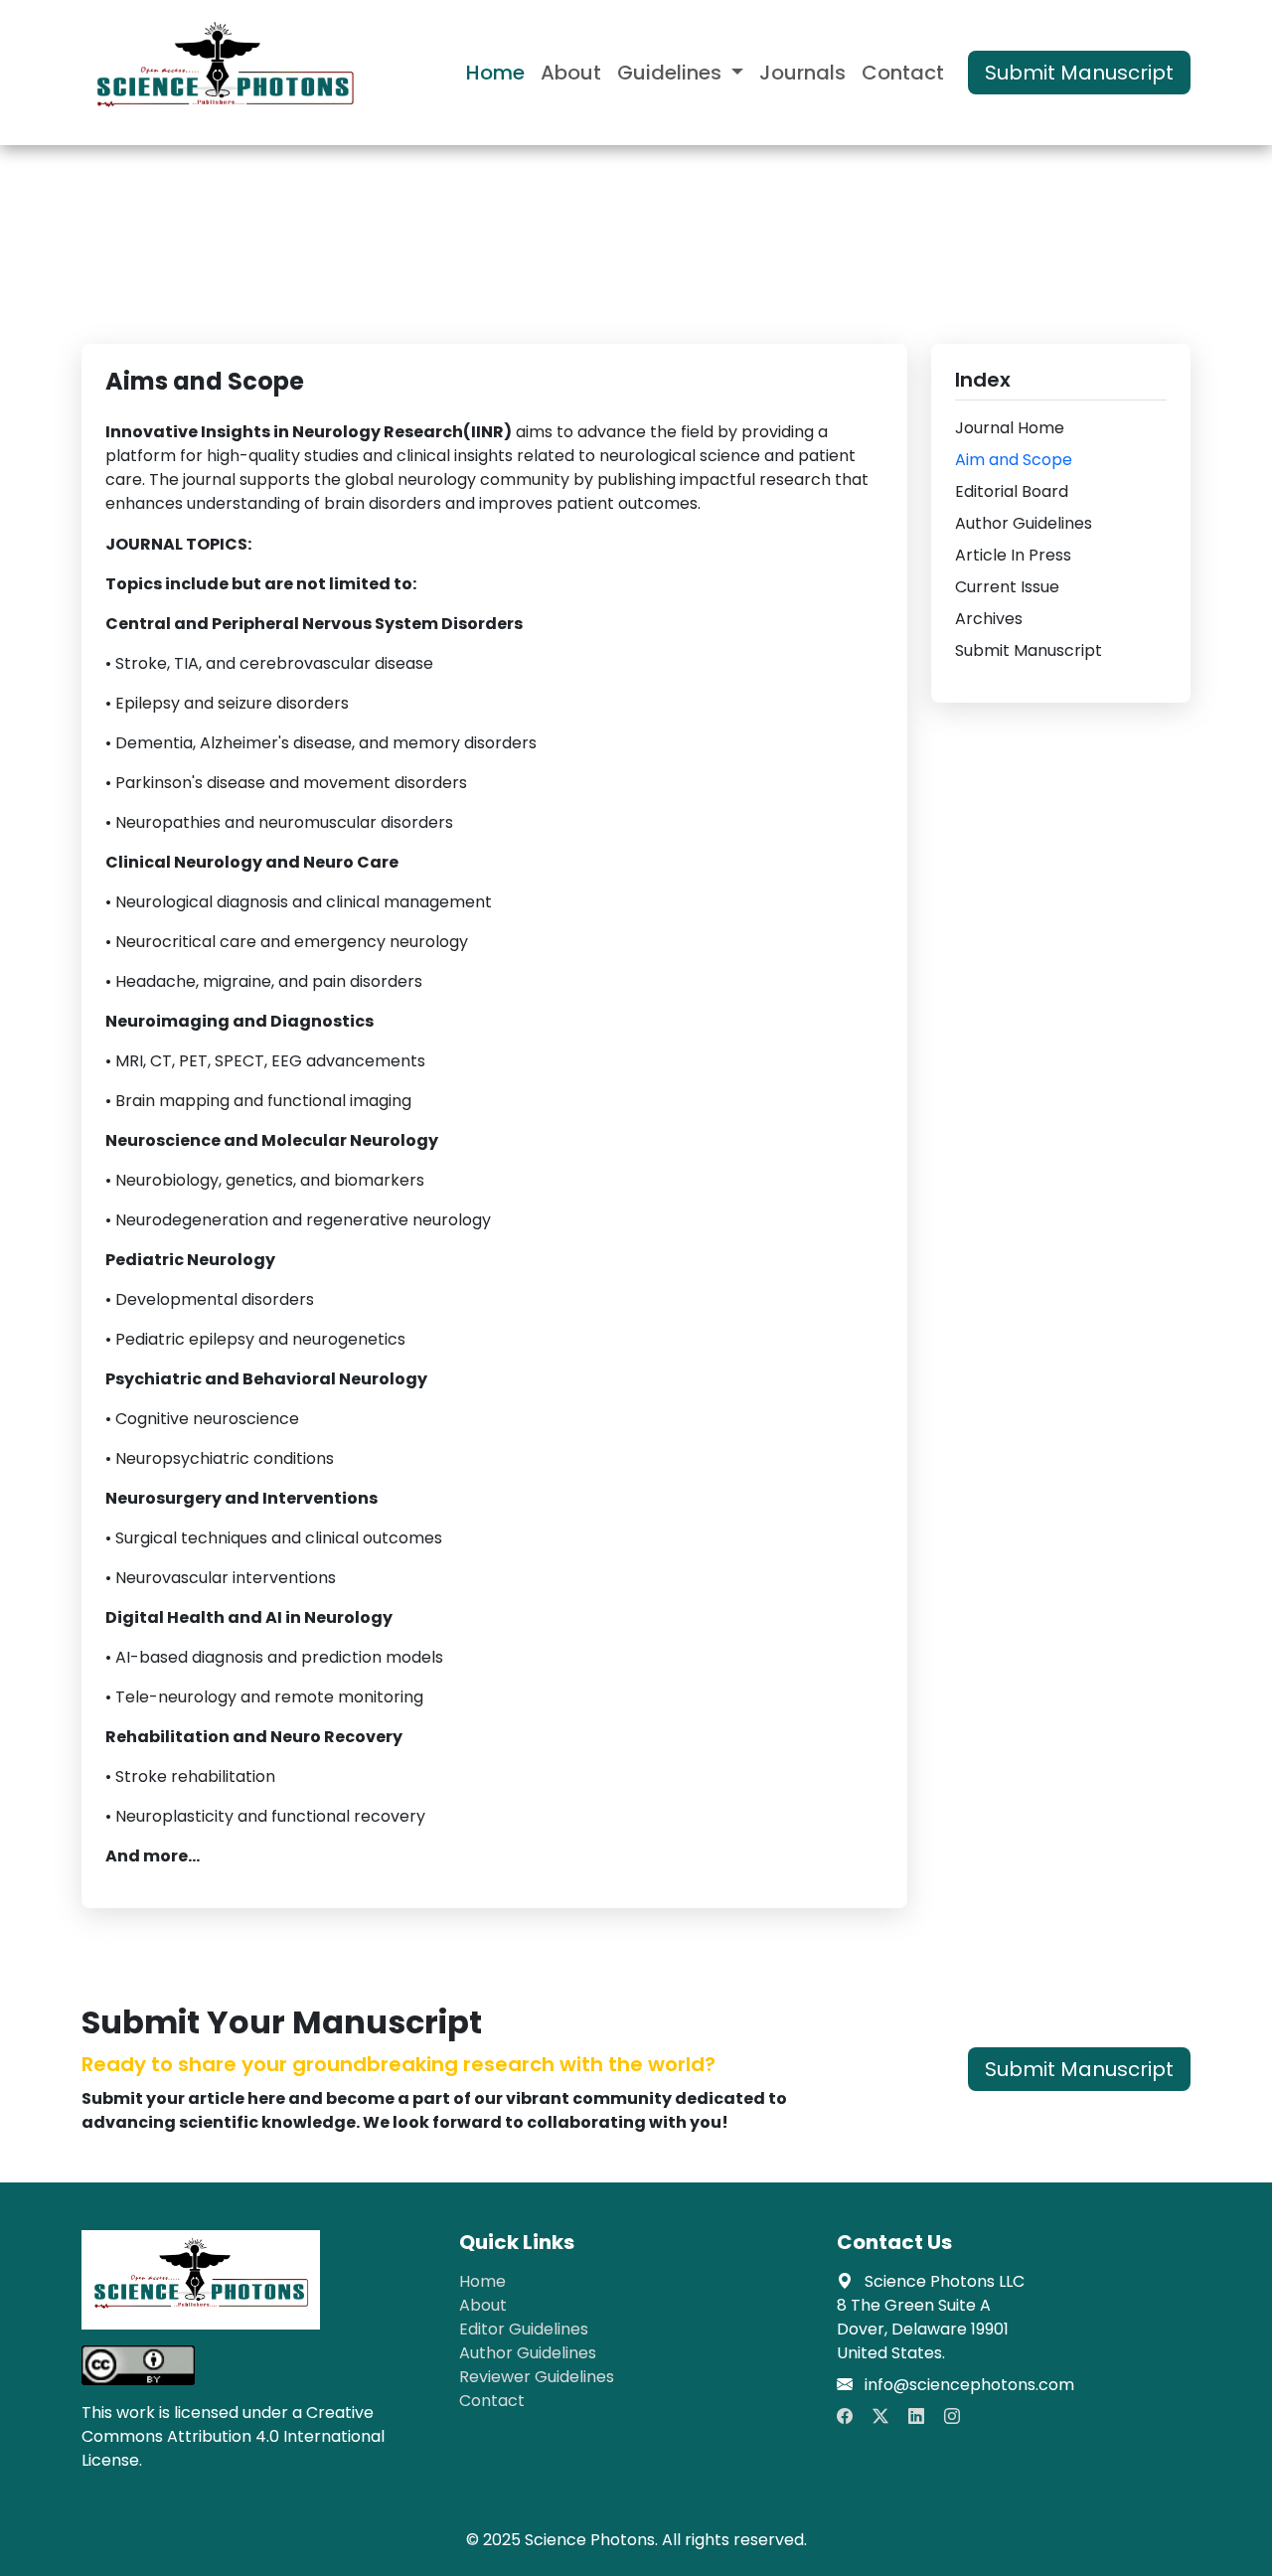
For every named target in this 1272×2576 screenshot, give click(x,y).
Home (495, 73)
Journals (802, 73)
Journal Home (1010, 428)
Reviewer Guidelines (537, 2377)
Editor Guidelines (524, 2329)
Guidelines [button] (672, 73)
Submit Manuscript (1079, 73)
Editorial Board (1012, 491)
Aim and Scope (1014, 460)
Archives (989, 619)
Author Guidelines (1024, 523)
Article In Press (1013, 555)
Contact (903, 73)
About (571, 73)
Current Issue (1007, 587)
